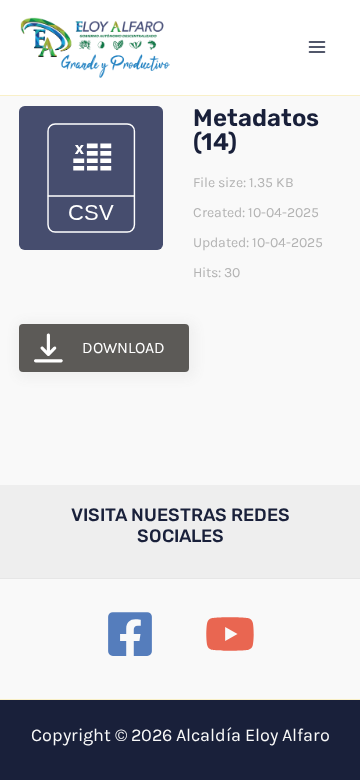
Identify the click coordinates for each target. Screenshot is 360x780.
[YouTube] (230, 634)
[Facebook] (130, 634)
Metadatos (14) (256, 130)
